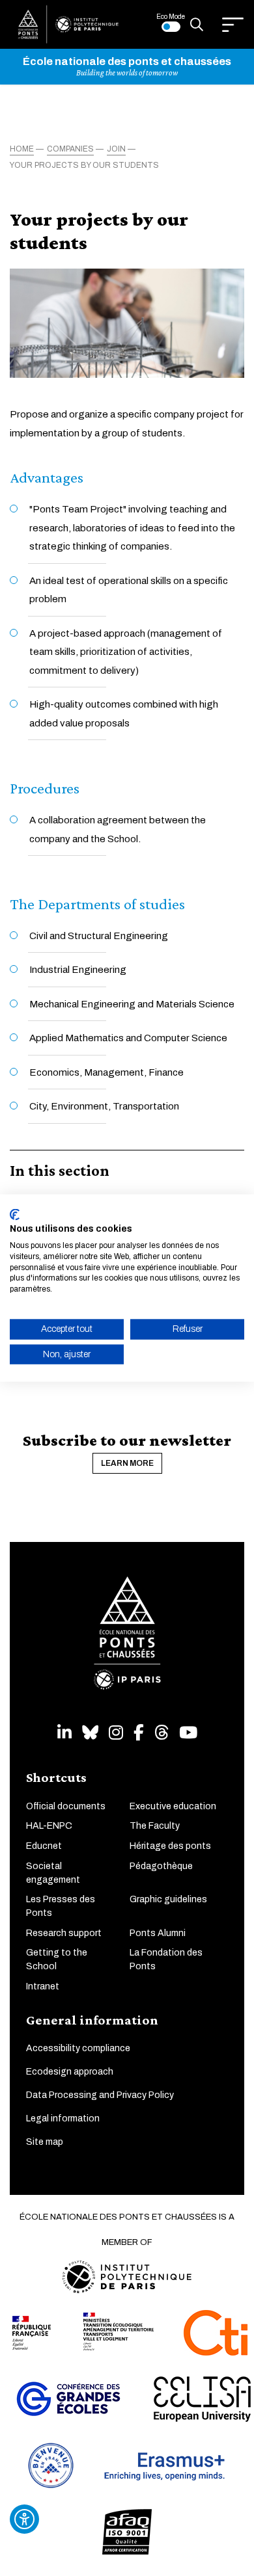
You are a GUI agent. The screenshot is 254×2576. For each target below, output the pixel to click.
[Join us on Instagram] (116, 1733)
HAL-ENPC (49, 1826)
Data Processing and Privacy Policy (100, 2095)
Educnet (44, 1846)
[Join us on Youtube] (188, 1733)
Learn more (127, 1463)
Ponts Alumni (158, 1933)
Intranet (43, 1986)
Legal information (63, 2118)
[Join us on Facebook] (139, 1733)
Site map (45, 2142)
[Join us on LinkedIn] (64, 1733)
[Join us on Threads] (162, 1733)
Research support (64, 1933)
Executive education (173, 1806)
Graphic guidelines (168, 1899)
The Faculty (155, 1826)
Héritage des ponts (170, 1846)
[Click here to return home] (68, 24)
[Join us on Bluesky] (90, 1733)
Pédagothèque (161, 1866)
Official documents (66, 1806)
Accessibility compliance (78, 2048)
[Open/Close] (233, 25)
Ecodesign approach (70, 2072)
